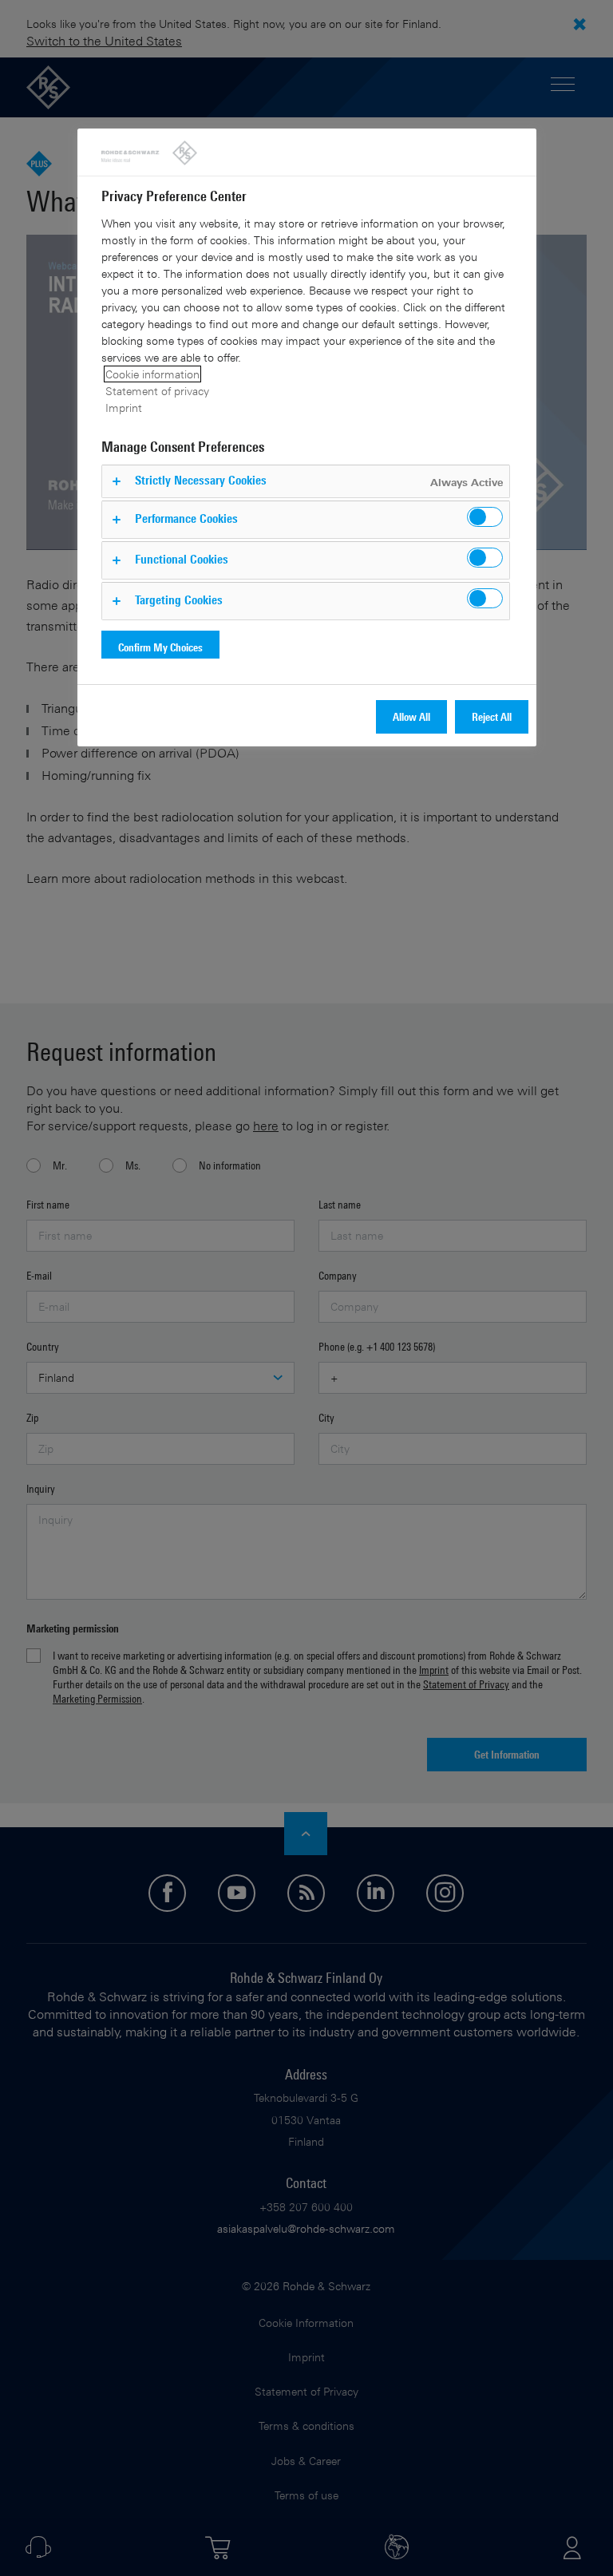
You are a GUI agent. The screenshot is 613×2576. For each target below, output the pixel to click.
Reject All (492, 716)
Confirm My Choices (160, 647)
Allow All (411, 716)
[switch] (485, 517)
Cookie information (152, 374)
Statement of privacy (157, 391)
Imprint (124, 408)
